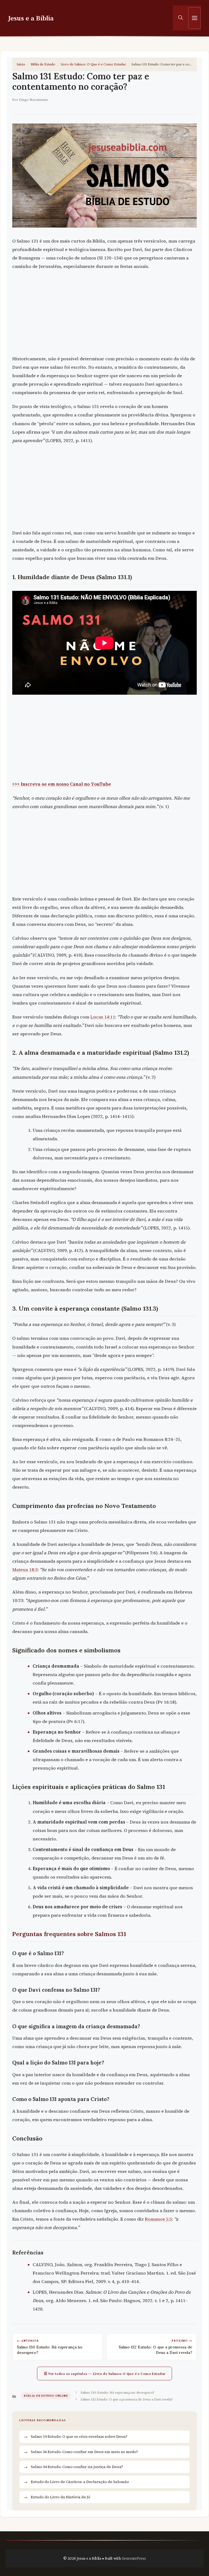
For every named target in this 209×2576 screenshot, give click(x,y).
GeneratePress (134, 2558)
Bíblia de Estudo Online (46, 2396)
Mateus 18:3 (25, 1570)
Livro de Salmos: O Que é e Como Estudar (93, 64)
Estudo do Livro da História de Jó (61, 2497)
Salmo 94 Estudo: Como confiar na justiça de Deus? (77, 2467)
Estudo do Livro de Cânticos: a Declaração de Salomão (80, 2482)
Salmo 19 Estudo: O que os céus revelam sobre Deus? (79, 2436)
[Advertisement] (104, 314)
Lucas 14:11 (103, 1017)
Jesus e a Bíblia (31, 18)
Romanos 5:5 (158, 2219)
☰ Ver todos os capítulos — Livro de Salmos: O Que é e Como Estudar (105, 2374)
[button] (181, 18)
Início (21, 64)
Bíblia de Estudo (43, 64)
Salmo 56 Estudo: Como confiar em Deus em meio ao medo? (84, 2452)
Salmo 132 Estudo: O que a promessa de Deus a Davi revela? (127, 2399)
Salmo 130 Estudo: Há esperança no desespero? (117, 2392)
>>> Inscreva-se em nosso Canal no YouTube (62, 784)
